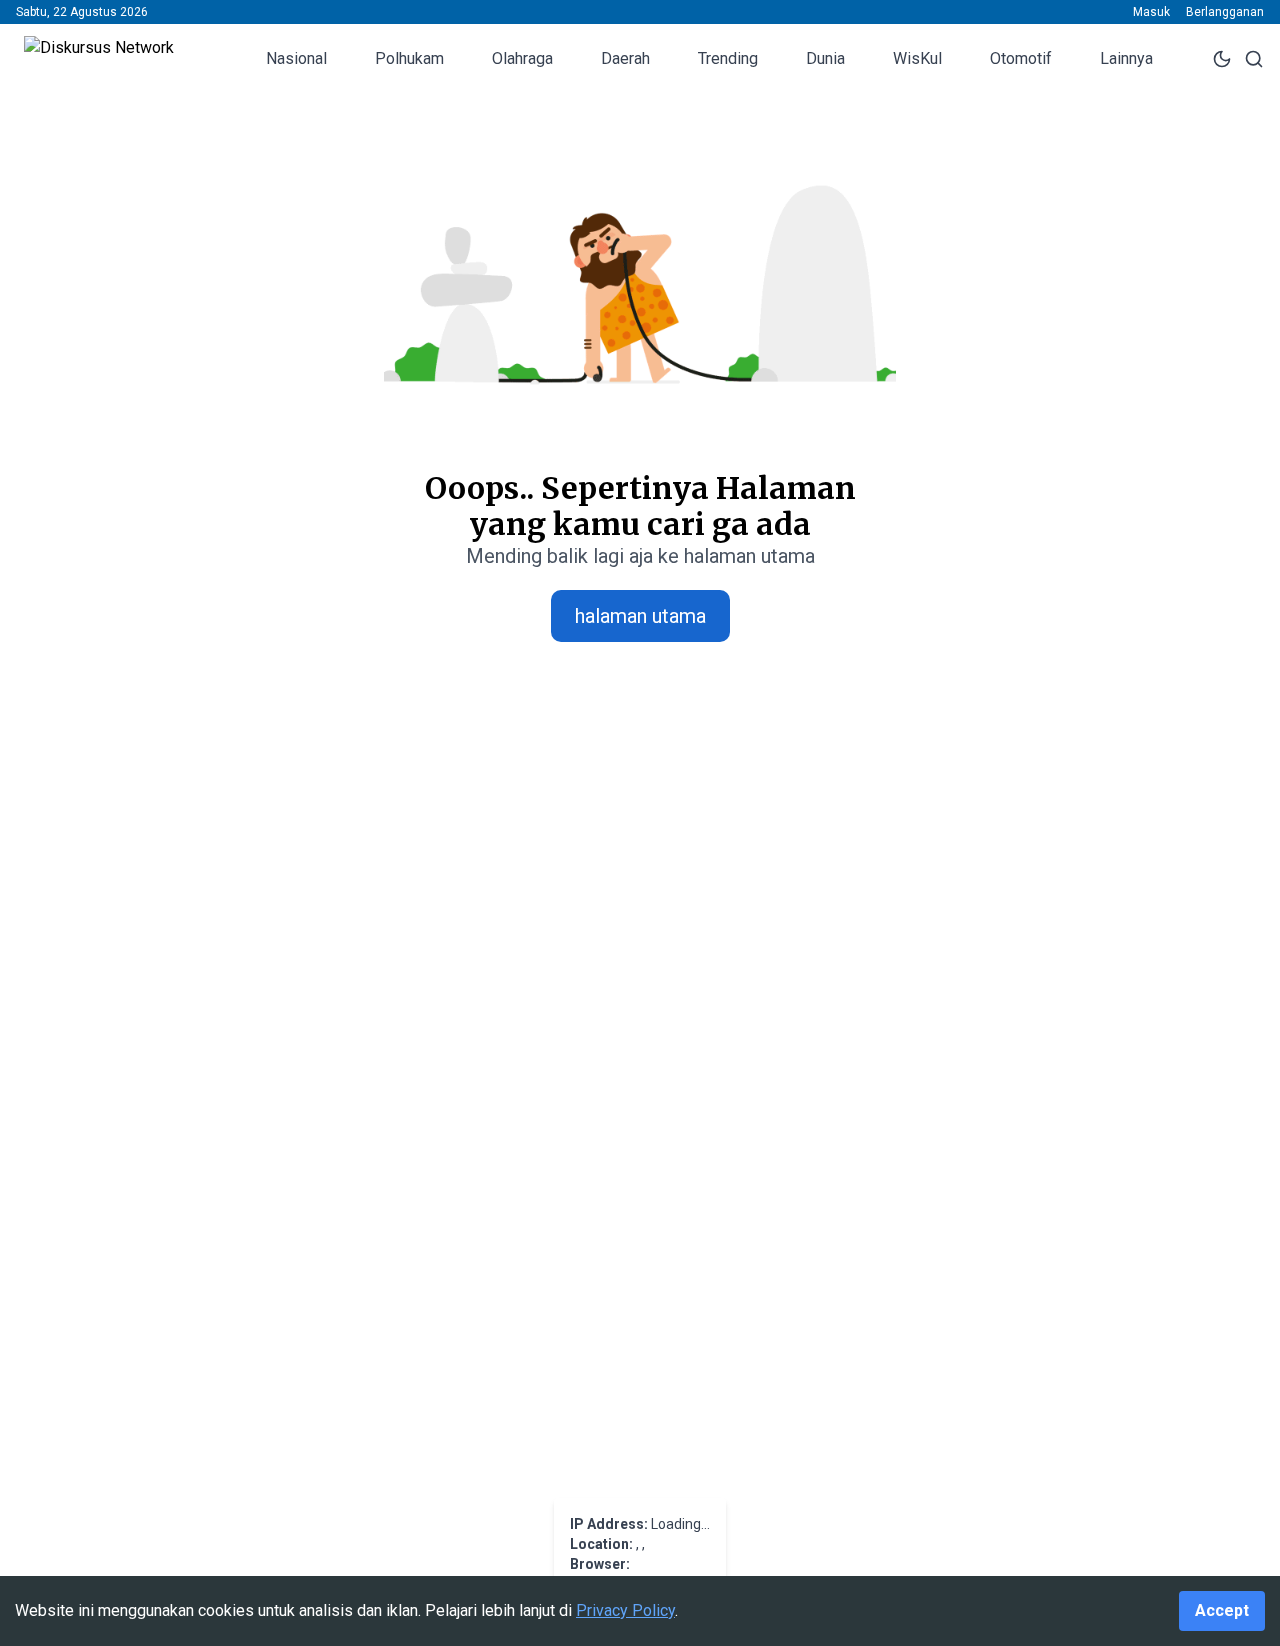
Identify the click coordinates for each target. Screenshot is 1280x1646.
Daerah (625, 58)
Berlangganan (1225, 12)
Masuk (1151, 12)
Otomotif (1021, 58)
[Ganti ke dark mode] (1222, 59)
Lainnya (1126, 58)
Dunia (825, 58)
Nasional (296, 58)
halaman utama (640, 616)
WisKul (917, 58)
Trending (728, 58)
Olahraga (522, 58)
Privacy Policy (625, 1610)
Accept (1222, 1610)
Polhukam (409, 58)
